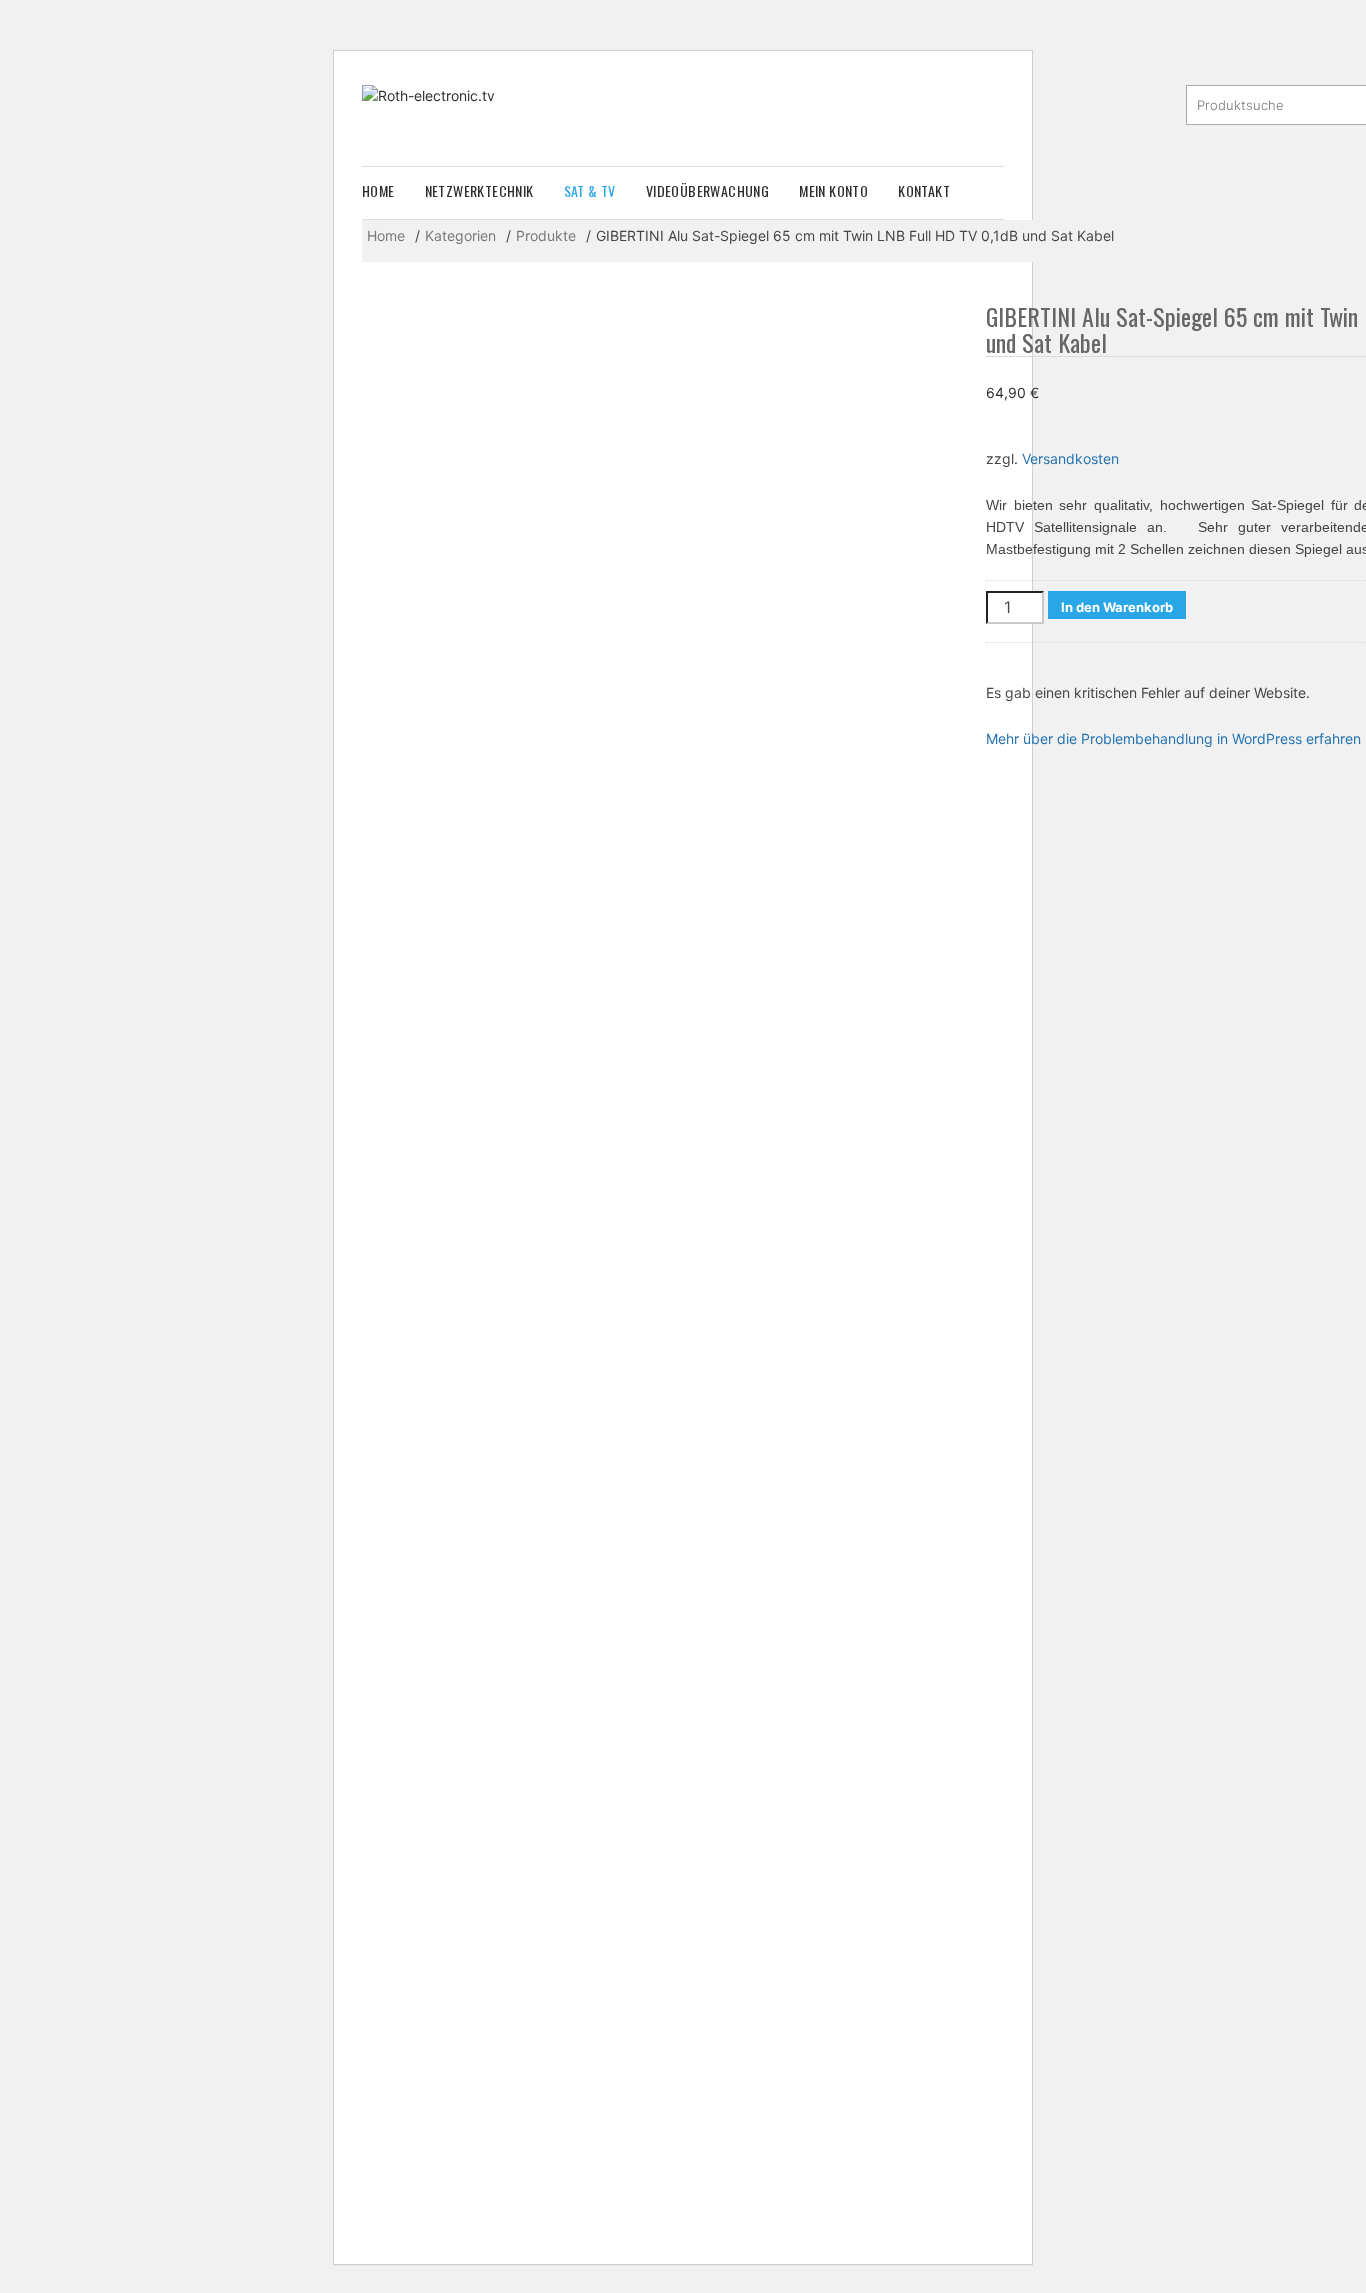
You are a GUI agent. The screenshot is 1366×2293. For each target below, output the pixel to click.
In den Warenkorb (1117, 607)
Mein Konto (833, 190)
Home (378, 190)
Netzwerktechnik (479, 190)
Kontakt (924, 190)
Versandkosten (1070, 458)
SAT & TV (590, 190)
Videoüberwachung (707, 190)
